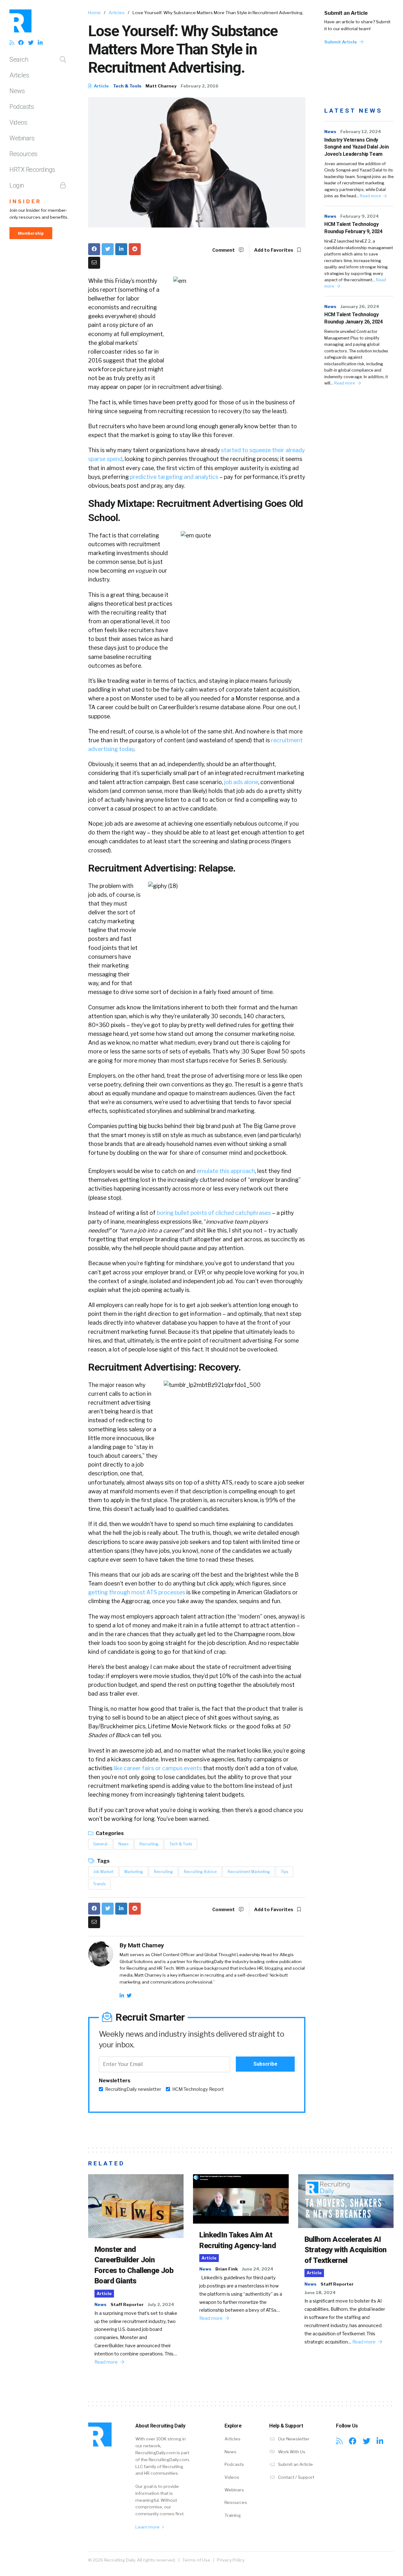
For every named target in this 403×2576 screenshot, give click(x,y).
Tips (284, 1872)
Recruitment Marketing (249, 1872)
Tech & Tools (127, 86)
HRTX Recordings (32, 170)
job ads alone (241, 782)
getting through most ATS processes (137, 1592)
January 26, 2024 (360, 306)
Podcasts (22, 107)
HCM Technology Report (198, 2089)
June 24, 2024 (258, 2269)
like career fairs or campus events (158, 1768)
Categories (109, 1833)
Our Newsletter (293, 2439)
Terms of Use (196, 2560)
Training (233, 2515)
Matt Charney (161, 86)
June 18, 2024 (320, 2293)
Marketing (134, 1872)
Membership (31, 233)
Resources (23, 154)
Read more (371, 196)
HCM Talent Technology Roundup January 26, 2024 (353, 318)
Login (17, 185)
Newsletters (115, 2081)
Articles (19, 75)
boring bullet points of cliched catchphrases (214, 1213)
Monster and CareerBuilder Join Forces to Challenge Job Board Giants (134, 2265)
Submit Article (341, 42)
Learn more (148, 2527)
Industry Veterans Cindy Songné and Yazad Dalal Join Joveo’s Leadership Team (356, 147)
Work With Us (291, 2452)
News (17, 91)
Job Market (103, 1872)
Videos (18, 122)
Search (19, 59)
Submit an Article (346, 13)
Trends (99, 1884)
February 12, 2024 (361, 132)
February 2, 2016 (200, 86)
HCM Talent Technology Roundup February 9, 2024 (353, 228)
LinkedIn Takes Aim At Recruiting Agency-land (238, 2240)
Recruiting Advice (200, 1872)
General (100, 1844)
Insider (25, 202)
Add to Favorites (274, 250)
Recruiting (149, 1844)
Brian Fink (227, 2269)
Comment (224, 250)
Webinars (22, 138)
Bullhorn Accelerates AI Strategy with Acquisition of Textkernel (346, 2250)
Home (94, 13)
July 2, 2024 (161, 2304)
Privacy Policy (231, 2560)
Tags (103, 1861)
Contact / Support (296, 2477)
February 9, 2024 (360, 216)
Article (101, 86)
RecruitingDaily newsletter (133, 2089)
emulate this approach (226, 1171)
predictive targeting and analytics (174, 477)
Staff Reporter (127, 2304)
